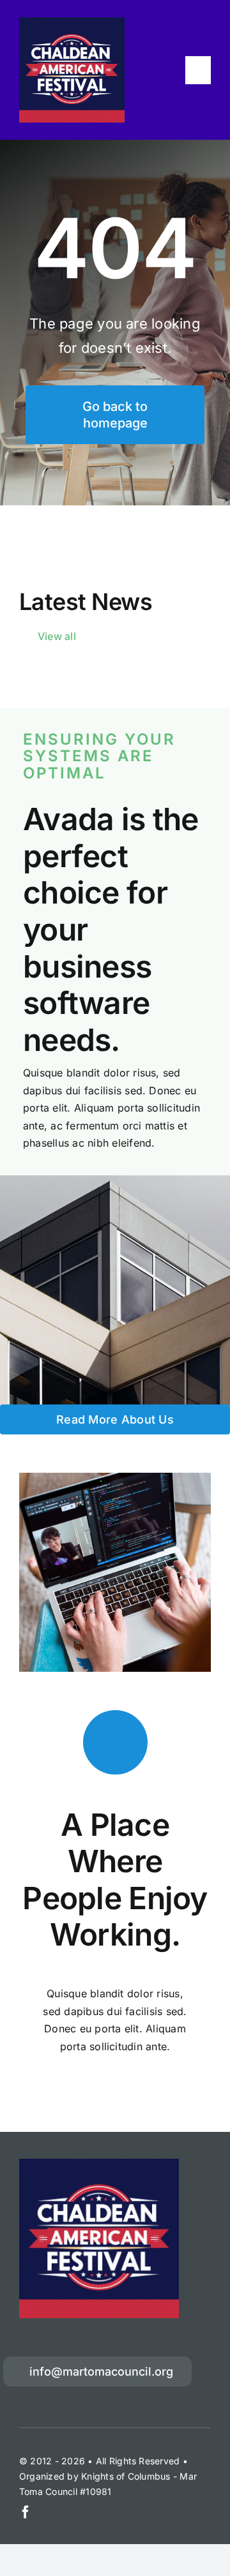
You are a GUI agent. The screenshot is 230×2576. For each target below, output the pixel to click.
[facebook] (26, 2512)
